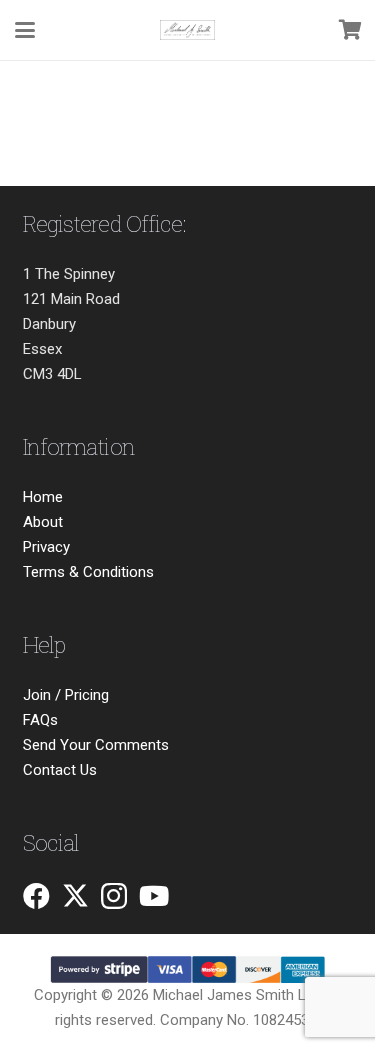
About (43, 522)
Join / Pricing (66, 695)
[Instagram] (114, 897)
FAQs (40, 720)
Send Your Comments (96, 745)
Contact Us (60, 770)
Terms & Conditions (88, 572)
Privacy (46, 547)
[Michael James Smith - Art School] (187, 30)
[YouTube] (154, 895)
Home (43, 497)
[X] (75, 895)
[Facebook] (36, 895)
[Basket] (350, 30)
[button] (25, 30)
